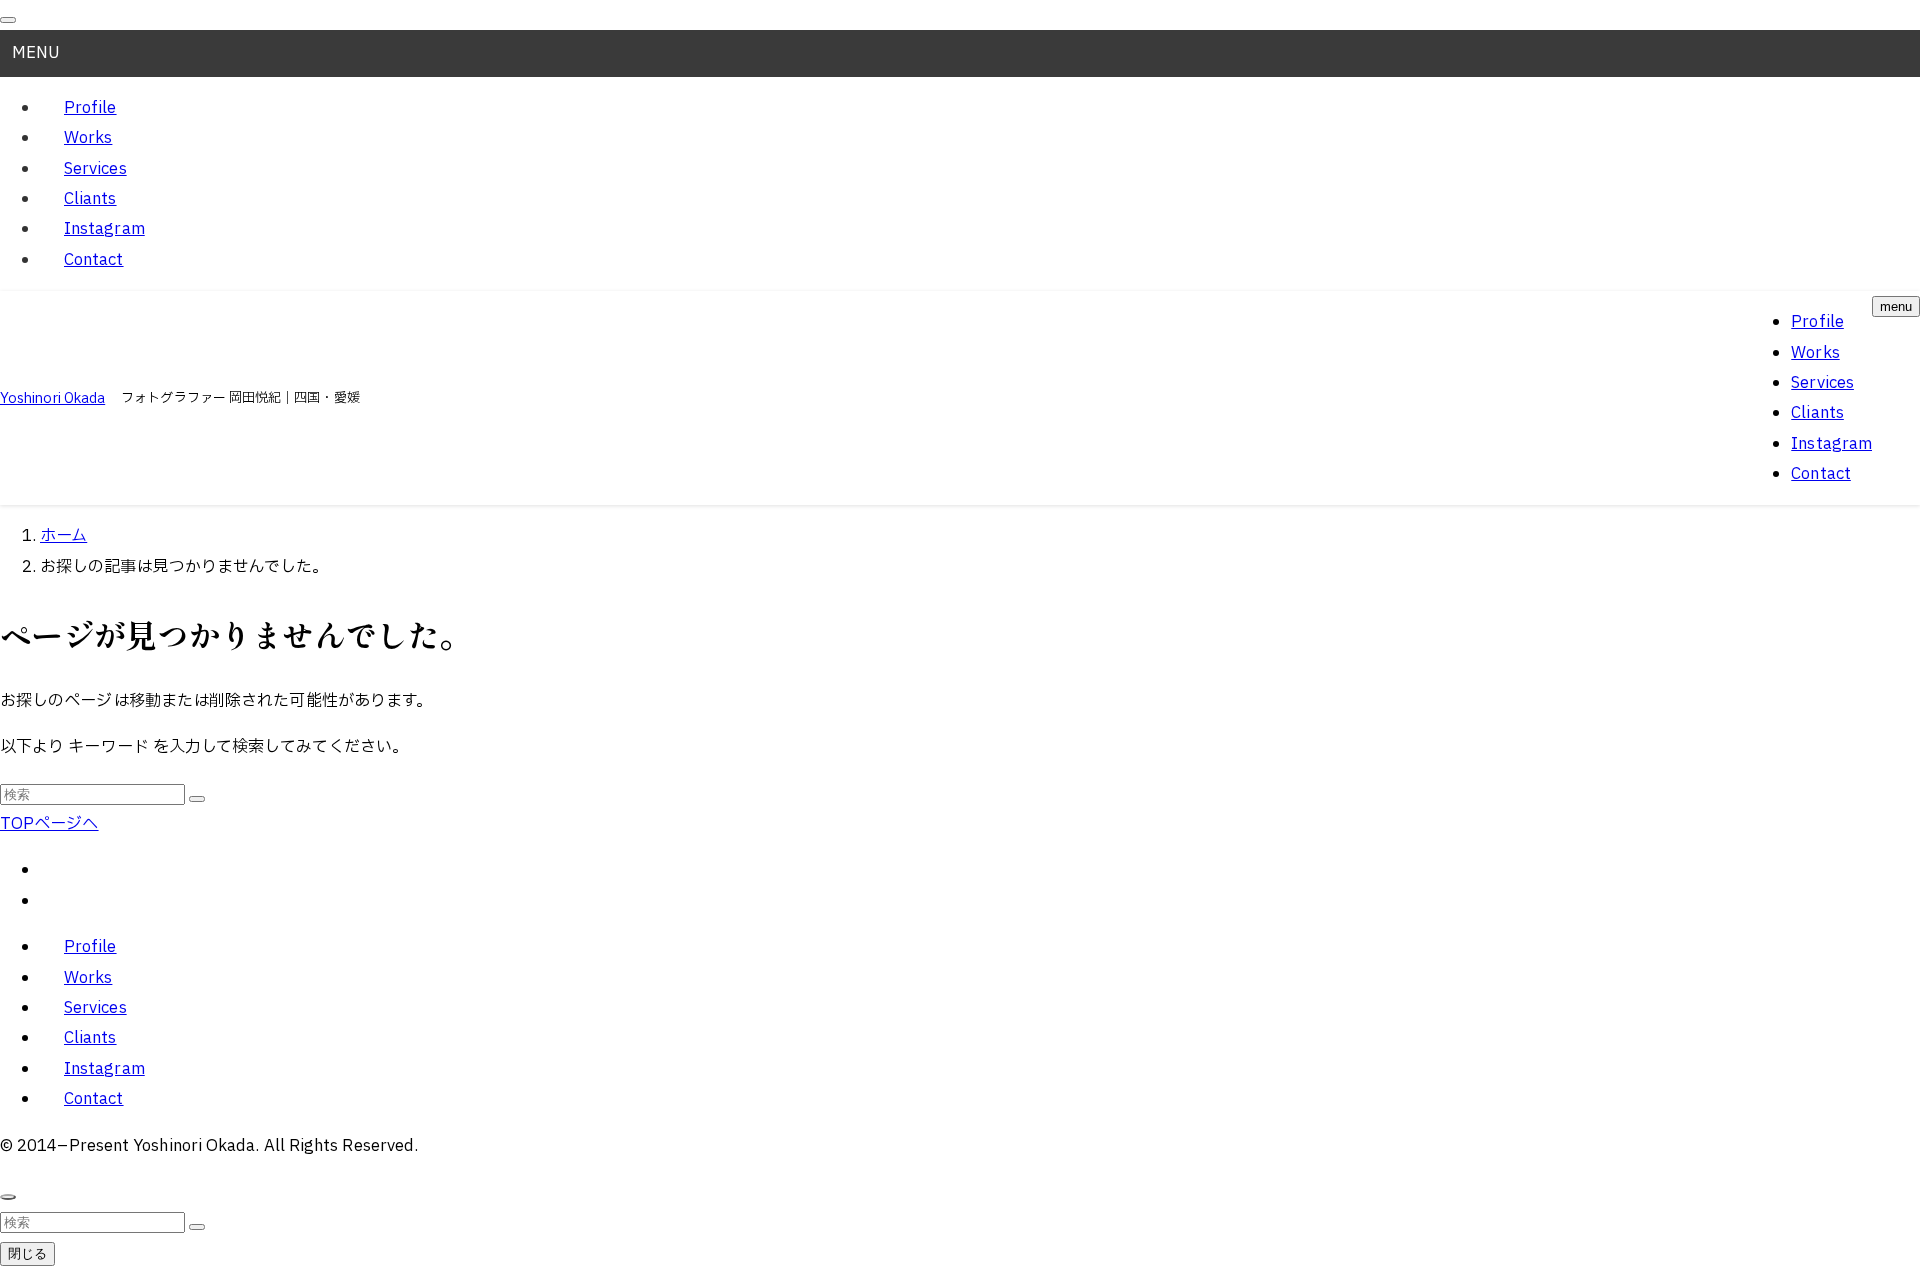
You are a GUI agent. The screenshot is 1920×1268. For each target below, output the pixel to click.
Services (95, 169)
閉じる (27, 1253)
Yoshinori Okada (52, 398)
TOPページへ (49, 824)
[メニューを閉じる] (8, 20)
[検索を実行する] (197, 799)
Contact (94, 260)
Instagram (104, 229)
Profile (90, 108)
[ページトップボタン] (8, 1197)
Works (88, 138)
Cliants (90, 199)
